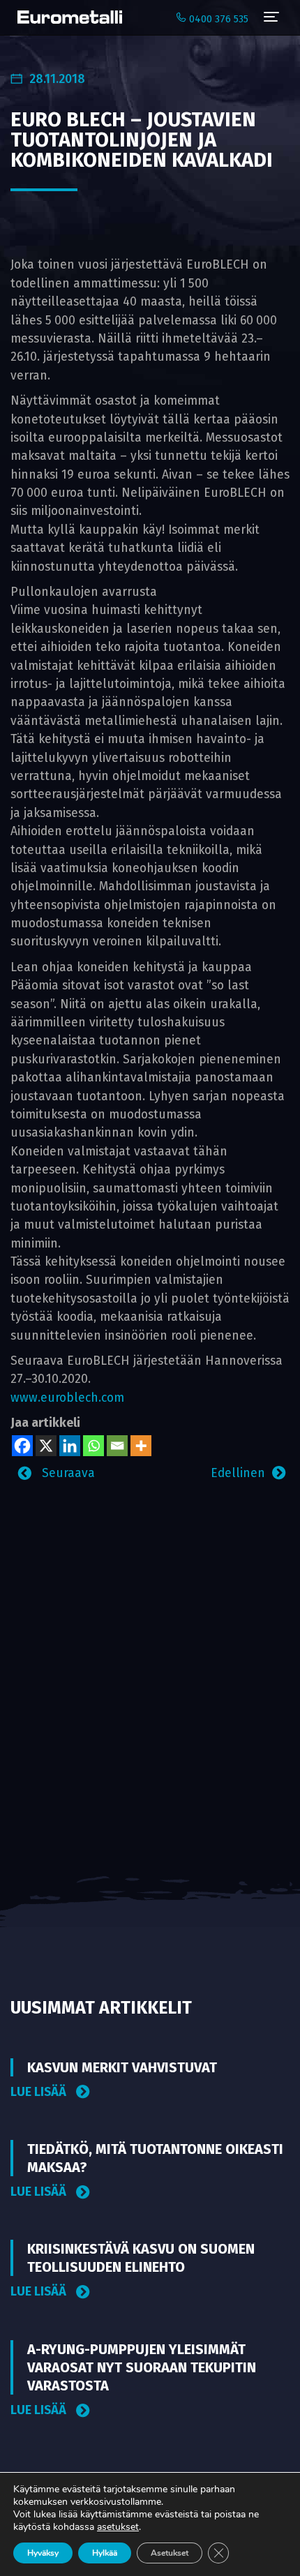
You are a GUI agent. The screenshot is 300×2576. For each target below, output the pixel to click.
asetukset (118, 2527)
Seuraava (67, 1473)
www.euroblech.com (67, 1398)
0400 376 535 (217, 19)
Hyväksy (43, 2553)
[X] (46, 1446)
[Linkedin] (70, 1446)
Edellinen (238, 1473)
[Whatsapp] (93, 1446)
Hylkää (105, 2553)
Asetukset (170, 2553)
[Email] (117, 1446)
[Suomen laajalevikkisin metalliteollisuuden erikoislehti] (66, 17)
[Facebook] (22, 1446)
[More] (141, 1446)
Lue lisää (40, 2092)
